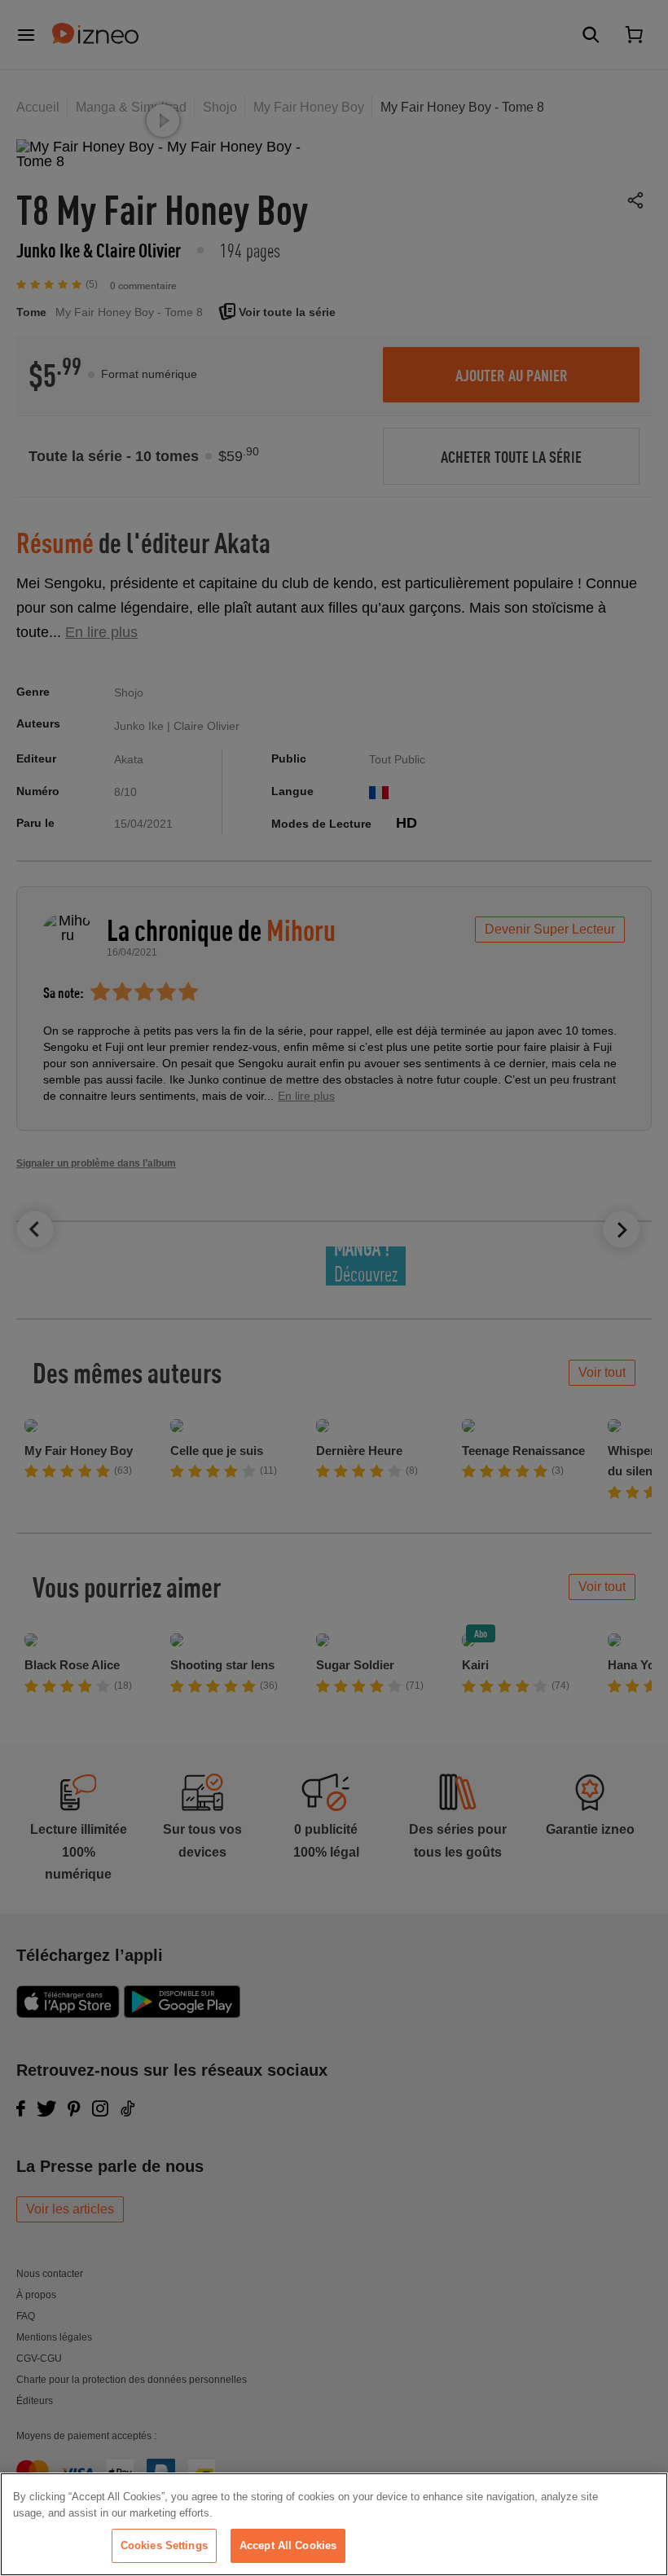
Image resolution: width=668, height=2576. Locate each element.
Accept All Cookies (288, 2545)
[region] (334, 2524)
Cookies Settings (164, 2545)
